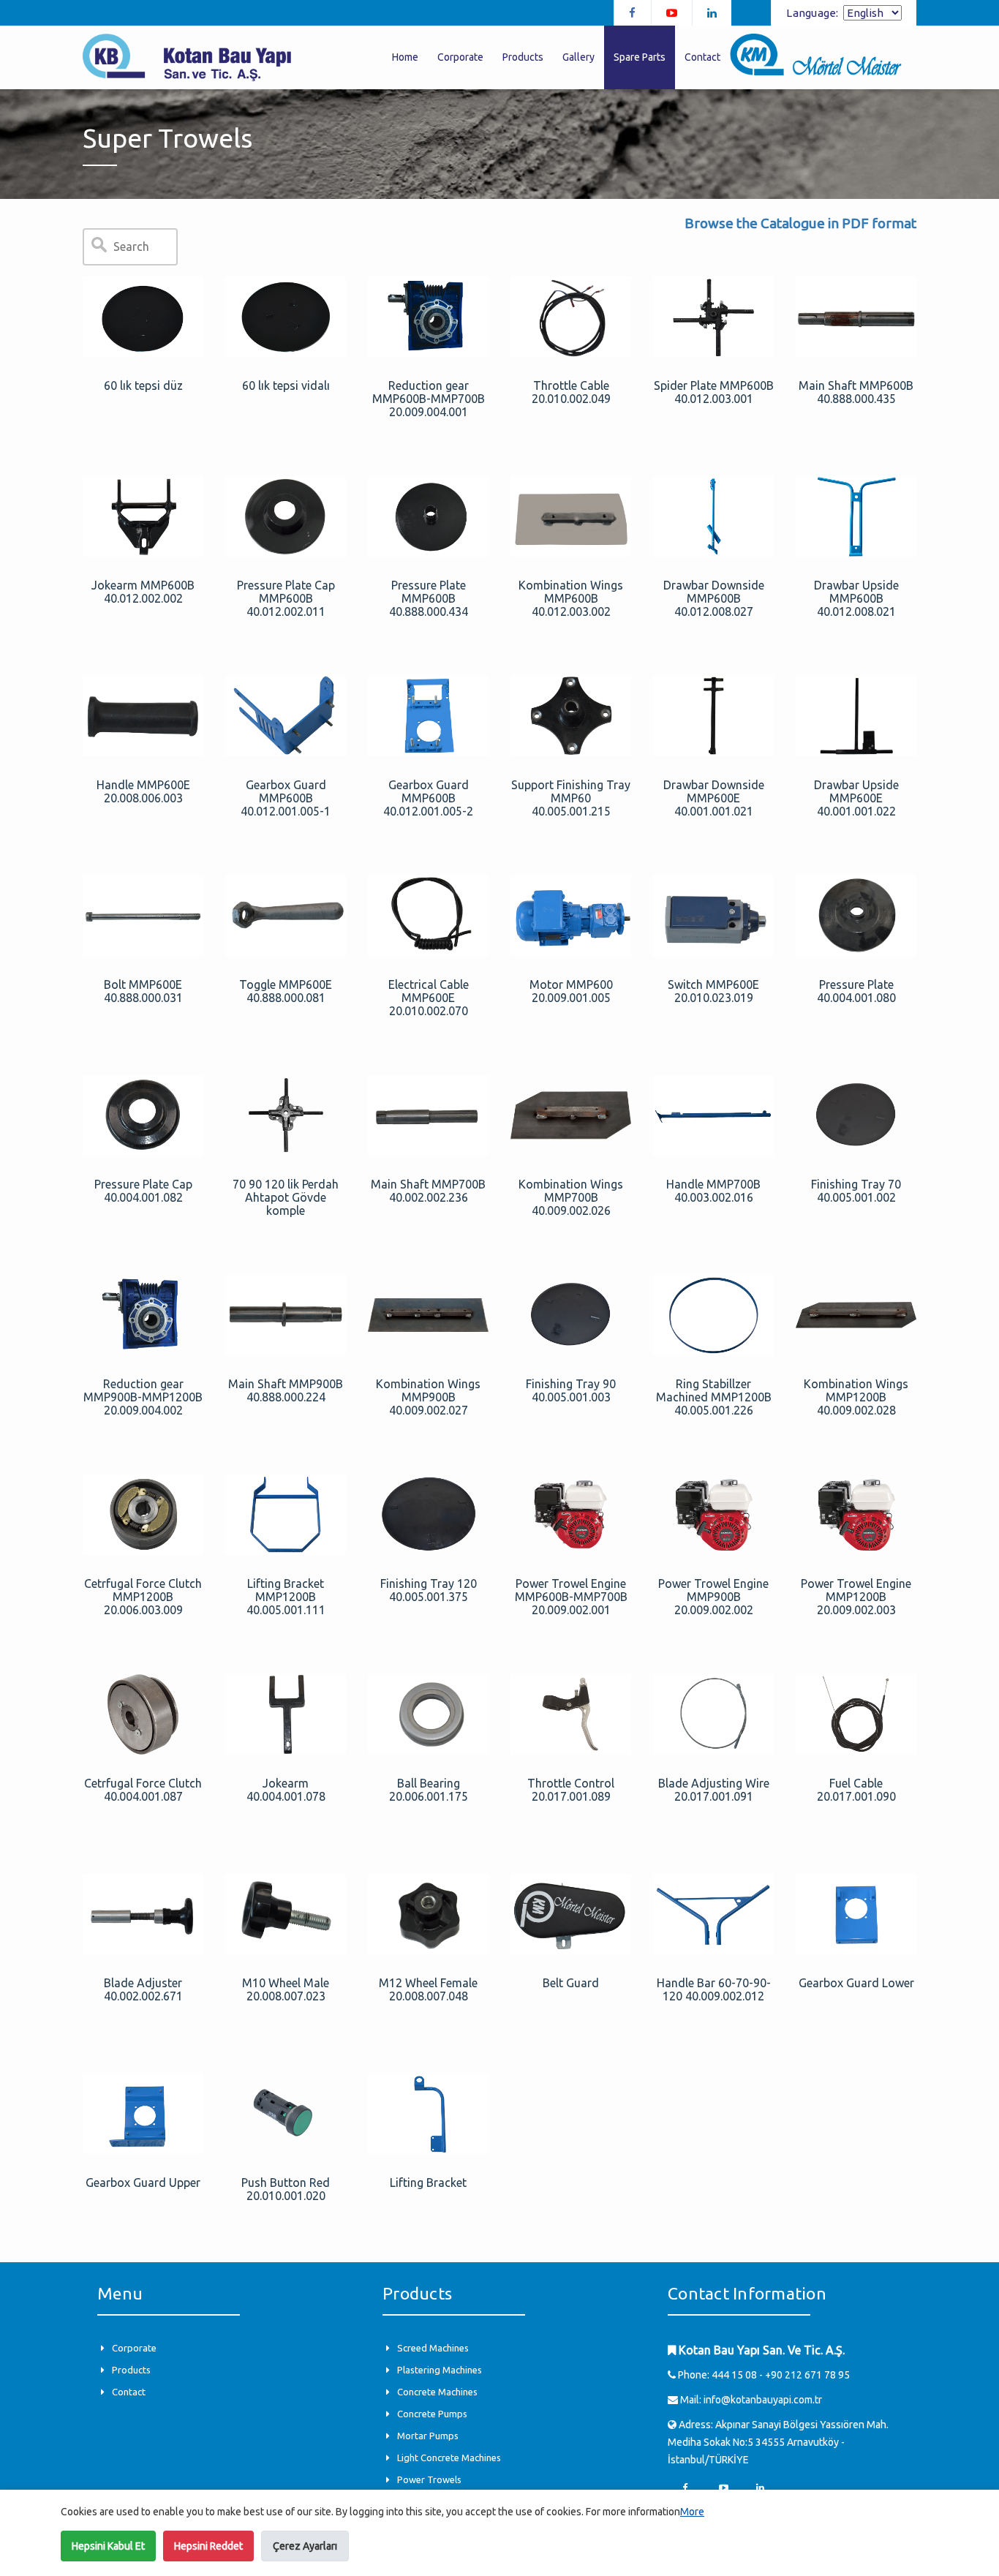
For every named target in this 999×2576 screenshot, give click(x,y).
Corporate (134, 2348)
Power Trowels (429, 2479)
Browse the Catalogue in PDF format (800, 223)
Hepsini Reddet (208, 2546)
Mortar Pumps (428, 2436)
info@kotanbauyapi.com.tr (763, 2400)
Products (131, 2370)
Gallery (578, 57)
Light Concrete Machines (449, 2458)
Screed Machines (433, 2348)
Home (405, 57)
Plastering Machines (440, 2370)
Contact (129, 2392)
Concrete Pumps (432, 2414)
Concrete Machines (437, 2392)
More (692, 2512)
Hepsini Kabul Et (108, 2546)
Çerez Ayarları (305, 2546)
